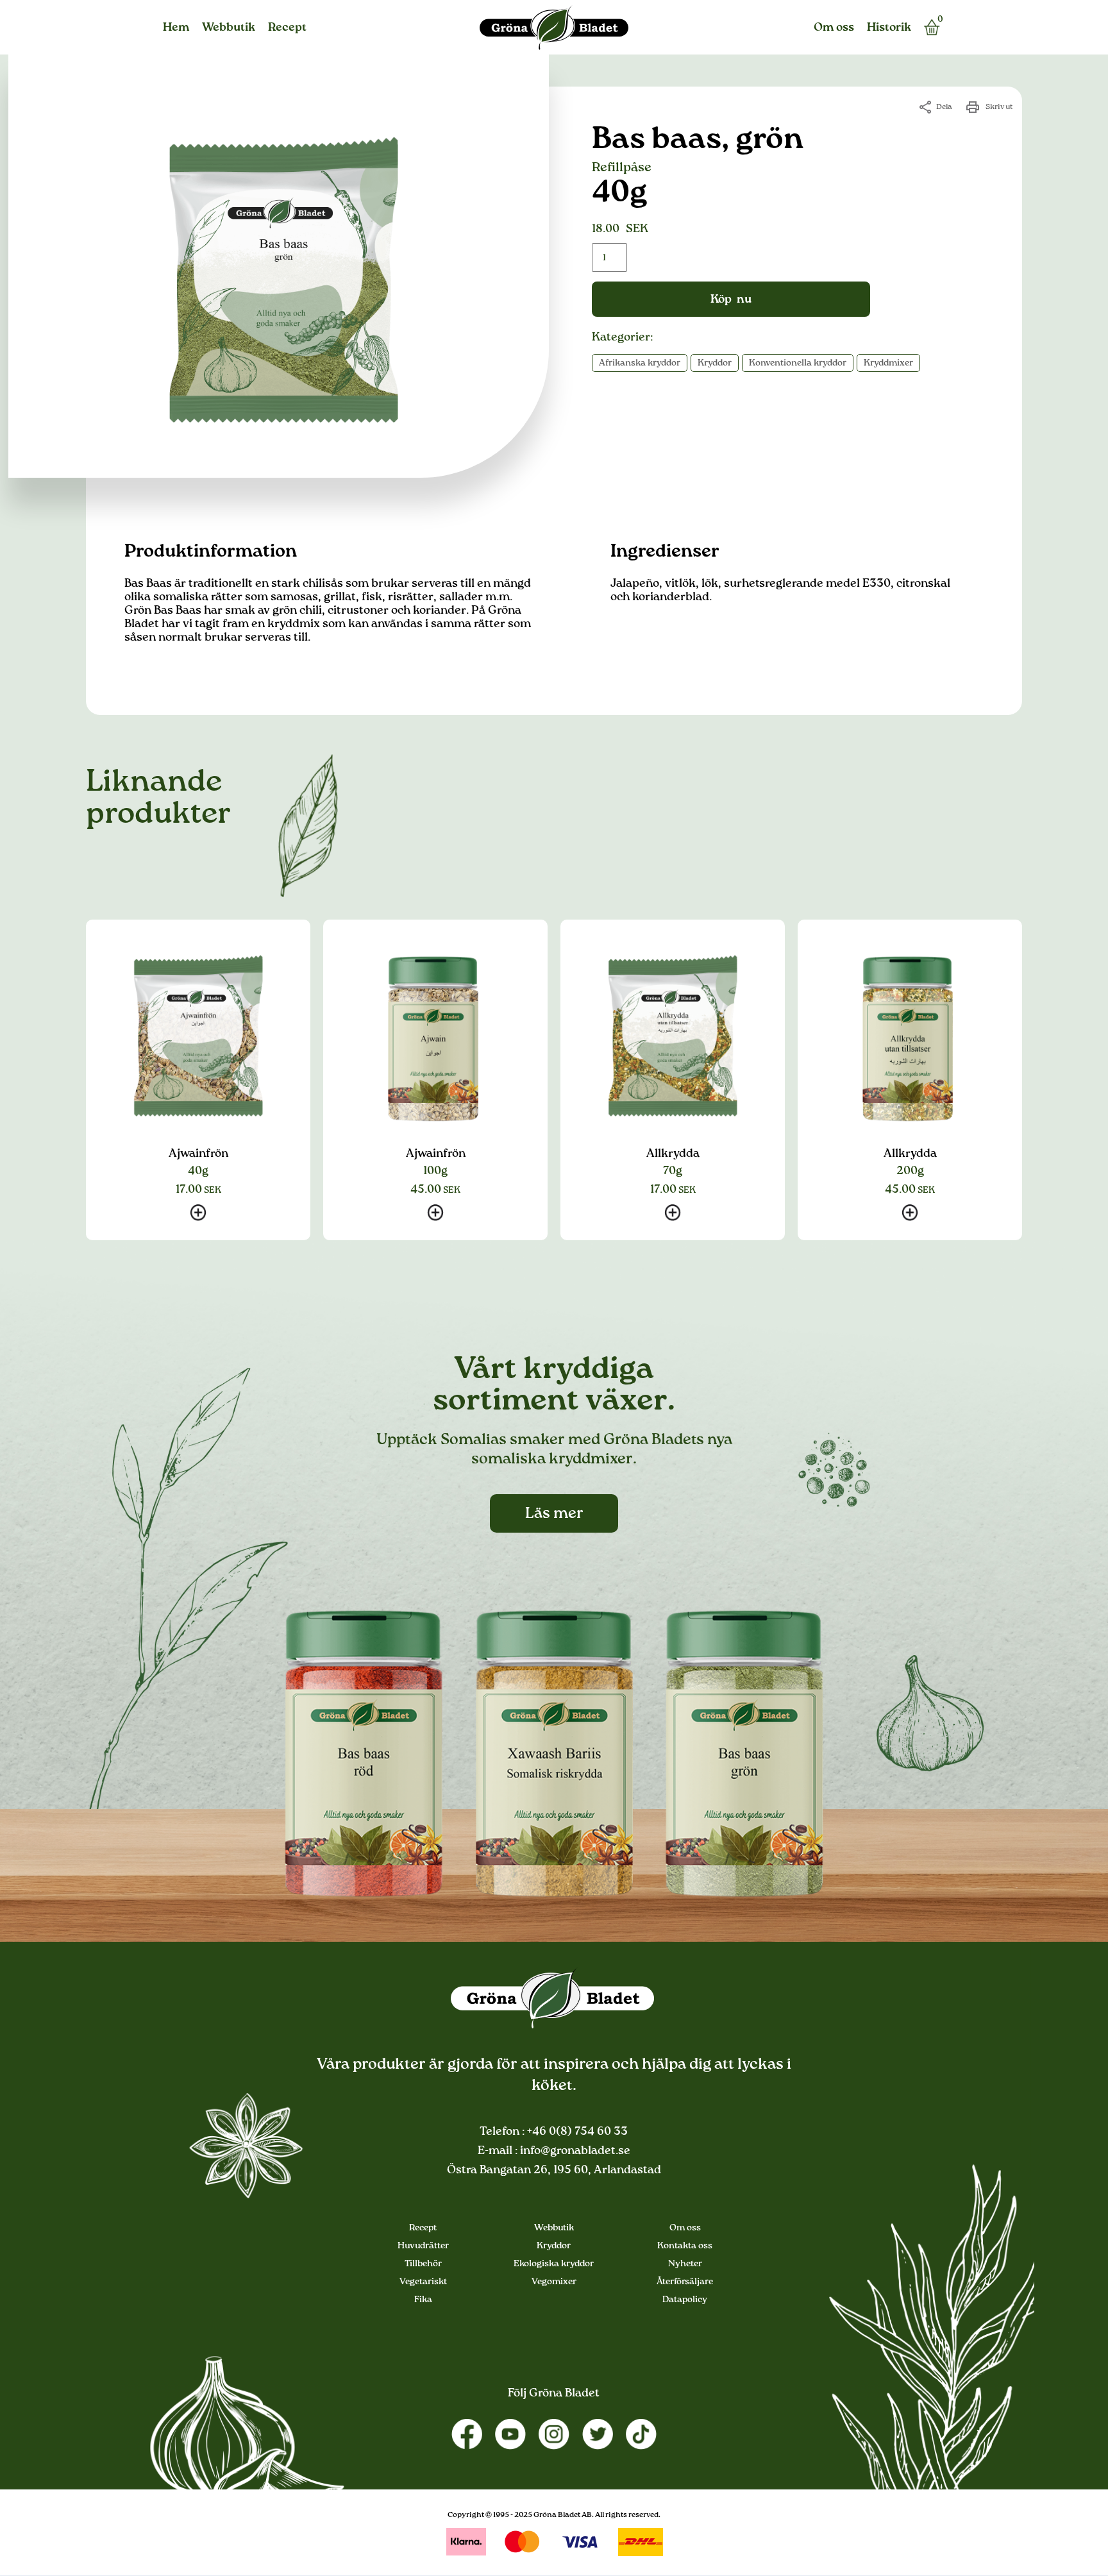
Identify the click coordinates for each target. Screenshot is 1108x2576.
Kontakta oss (685, 2246)
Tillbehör (423, 2264)
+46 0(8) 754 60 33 (576, 2132)
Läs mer (554, 1513)
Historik (889, 28)
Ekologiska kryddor (554, 2264)
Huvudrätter (423, 2246)
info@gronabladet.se (574, 2151)
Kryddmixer (888, 363)
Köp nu (731, 299)
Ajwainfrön (198, 1154)
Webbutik (229, 28)
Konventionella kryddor (798, 363)
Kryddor (715, 363)
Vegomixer (554, 2282)
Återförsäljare (685, 2282)
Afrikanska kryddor (640, 363)
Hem (176, 28)
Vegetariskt (423, 2282)
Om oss (834, 28)
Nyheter (685, 2264)
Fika (423, 2300)
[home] (554, 28)
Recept (287, 28)
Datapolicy (685, 2300)
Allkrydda (673, 1154)
